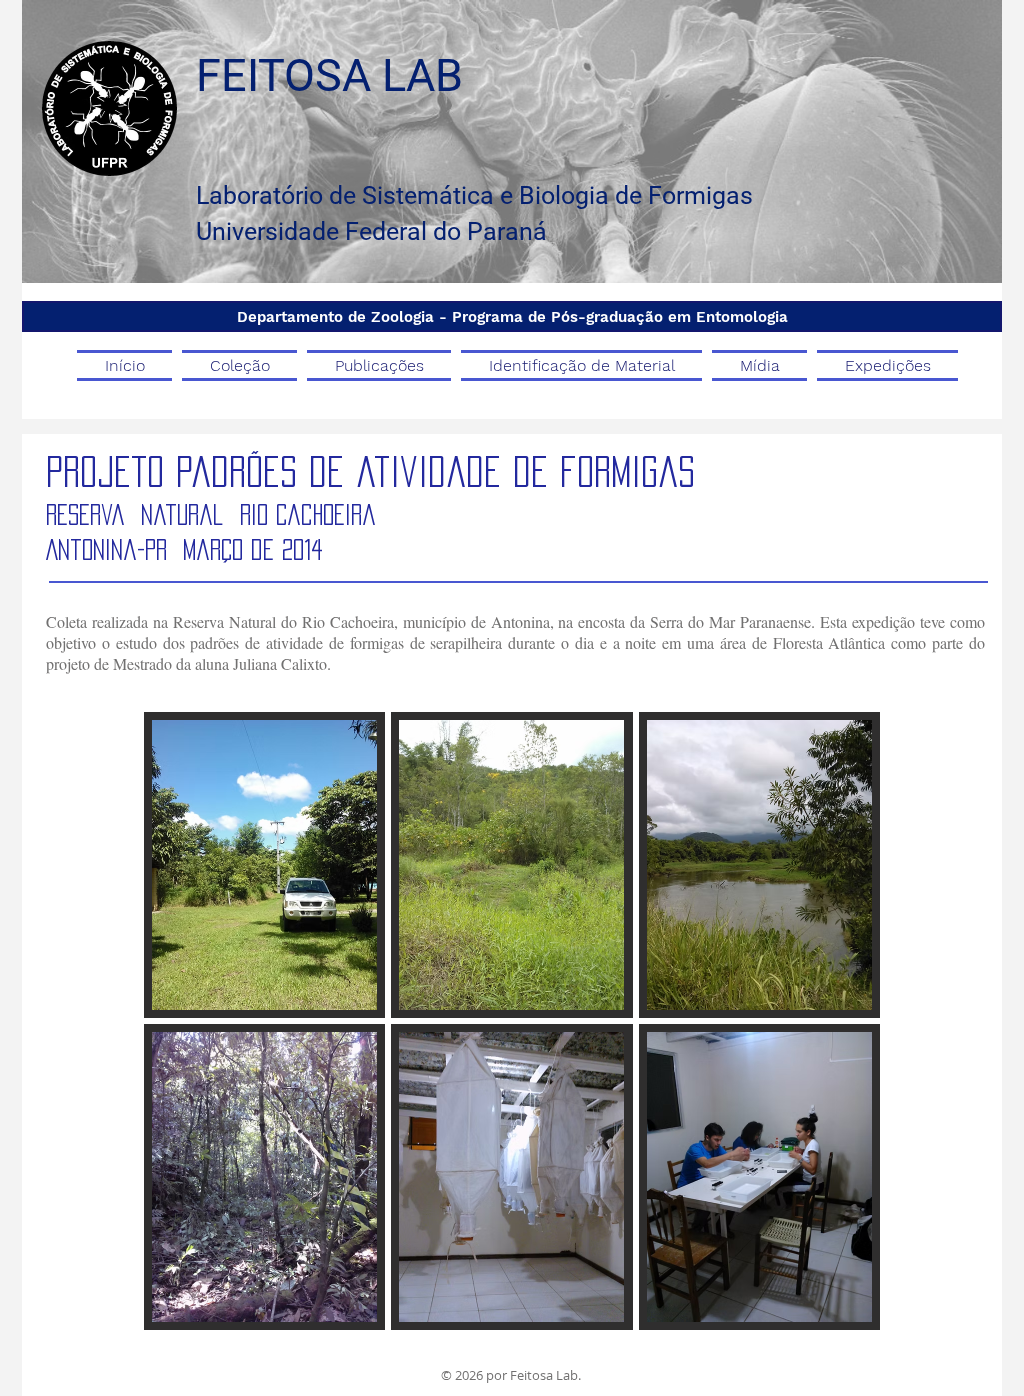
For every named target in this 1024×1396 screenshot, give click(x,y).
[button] (264, 865)
